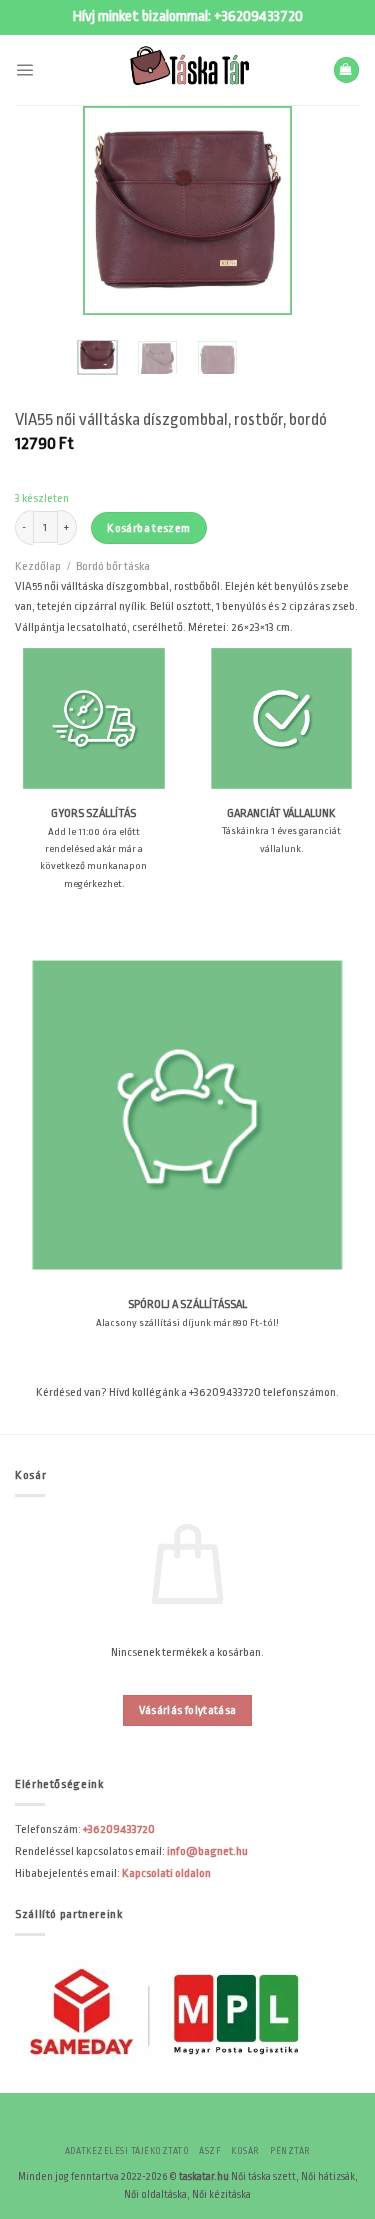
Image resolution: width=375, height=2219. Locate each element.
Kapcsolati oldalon (166, 1873)
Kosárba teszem (148, 528)
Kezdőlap (38, 566)
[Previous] (112, 211)
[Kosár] (346, 70)
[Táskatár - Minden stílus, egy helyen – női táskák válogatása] (188, 70)
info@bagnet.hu (207, 1851)
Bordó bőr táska (113, 566)
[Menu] (24, 69)
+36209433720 (258, 16)
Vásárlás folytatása (188, 1710)
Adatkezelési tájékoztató (127, 2151)
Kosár (245, 2151)
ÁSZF (210, 2151)
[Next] (263, 211)
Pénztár (290, 2151)
